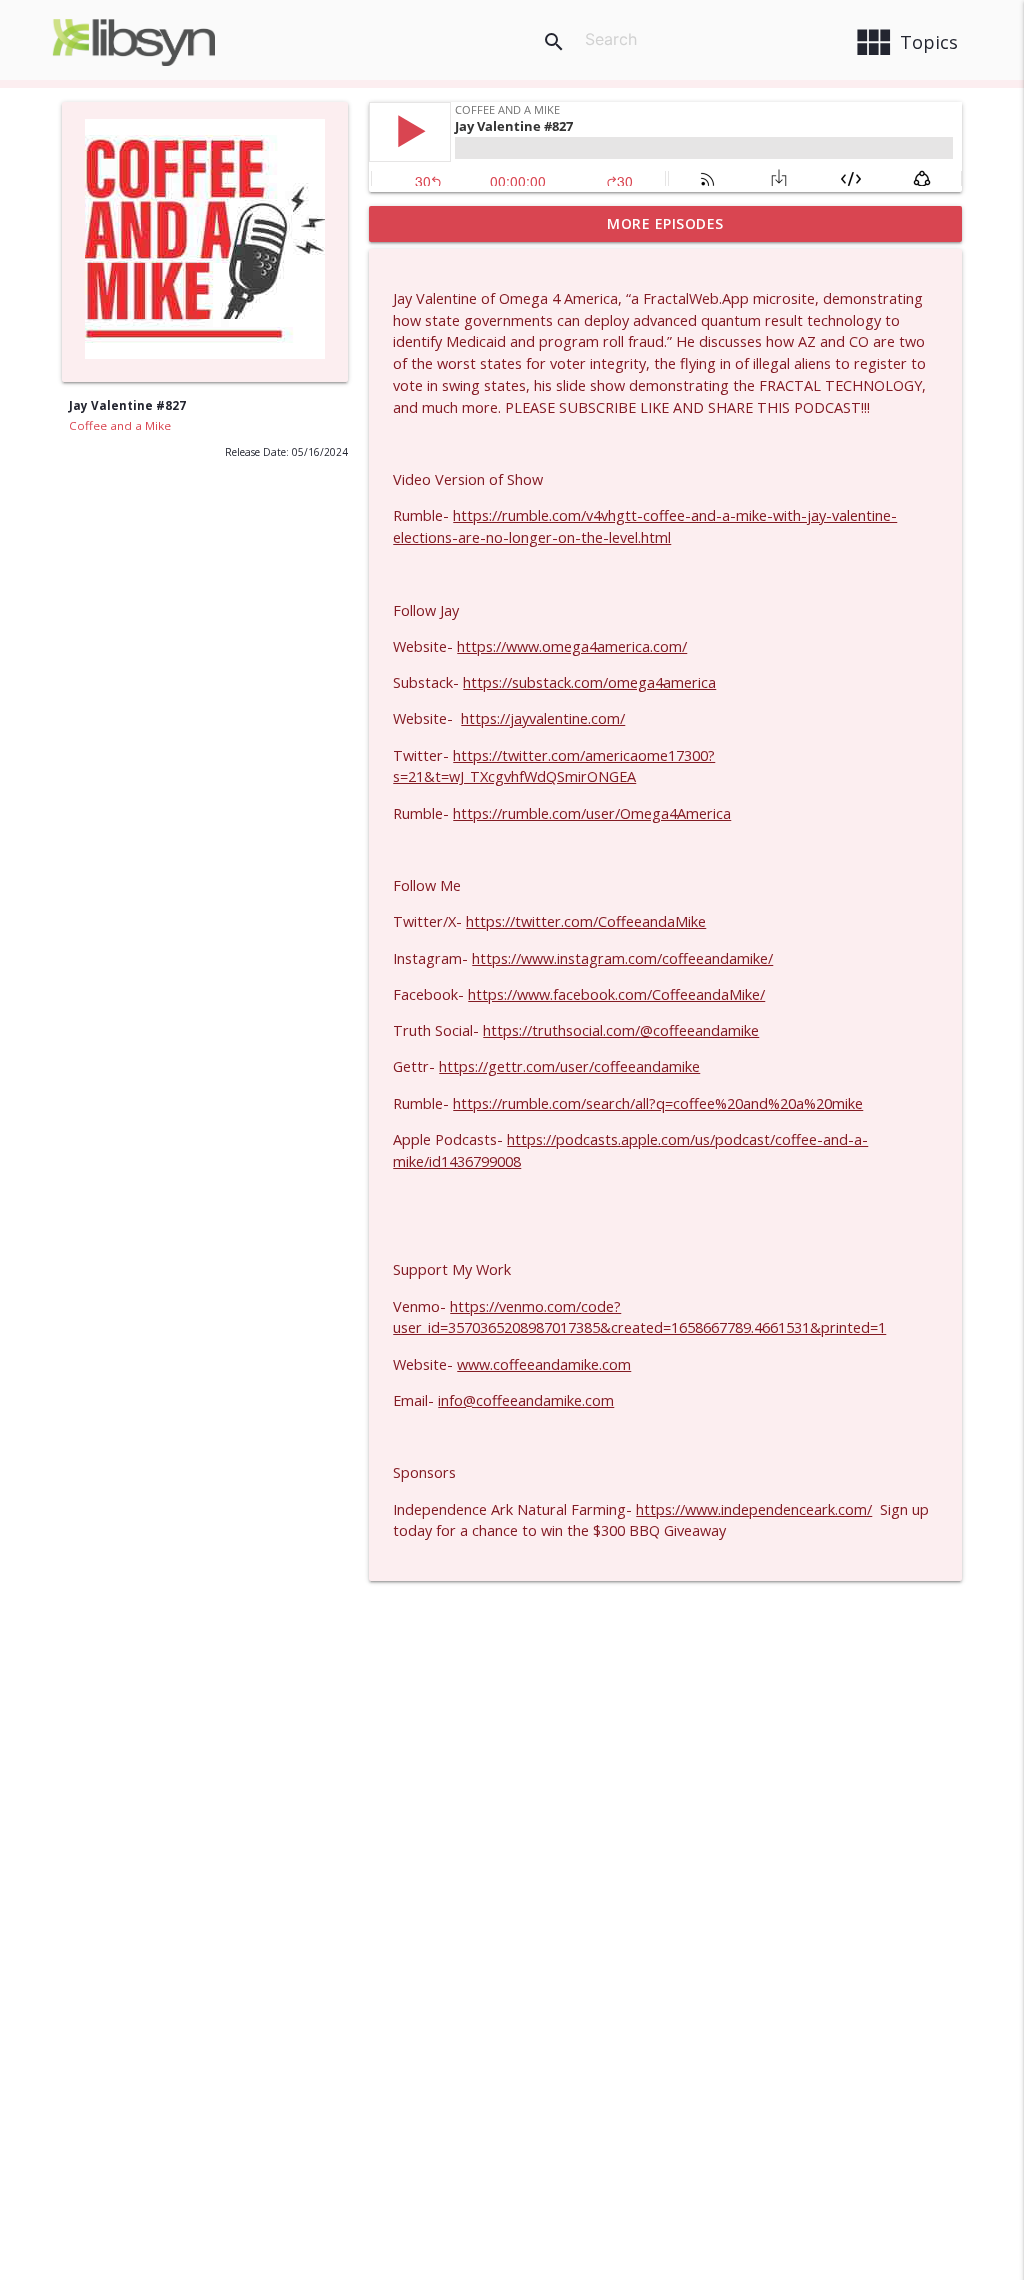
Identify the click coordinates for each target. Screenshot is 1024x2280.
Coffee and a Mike (120, 425)
